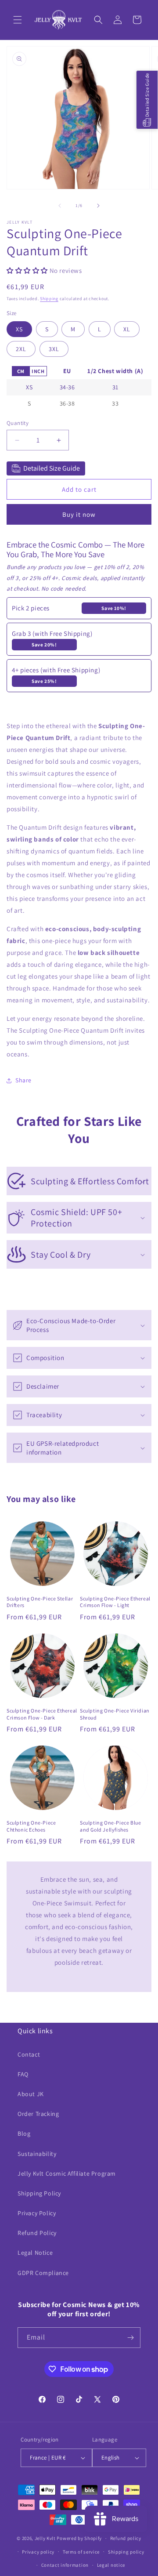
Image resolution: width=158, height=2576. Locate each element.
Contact (29, 2054)
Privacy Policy (37, 2213)
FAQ (23, 2074)
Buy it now (79, 514)
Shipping (49, 299)
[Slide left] (60, 206)
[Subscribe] (130, 2338)
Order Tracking (38, 2114)
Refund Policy (37, 2233)
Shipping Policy (39, 2193)
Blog (24, 2133)
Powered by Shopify (79, 2538)
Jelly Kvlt (45, 2538)
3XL (54, 349)
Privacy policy (38, 2552)
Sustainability (37, 2154)
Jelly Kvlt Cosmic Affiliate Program (67, 2173)
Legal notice (111, 2565)
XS (19, 329)
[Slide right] (98, 206)
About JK (31, 2094)
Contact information (65, 2565)
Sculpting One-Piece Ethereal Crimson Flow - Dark (42, 1714)
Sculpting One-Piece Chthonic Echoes (31, 1826)
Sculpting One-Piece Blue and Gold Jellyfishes (110, 1826)
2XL (21, 349)
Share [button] (23, 1080)
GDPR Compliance (43, 2273)
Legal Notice (35, 2253)
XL (127, 329)
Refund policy (126, 2538)
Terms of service (81, 2552)
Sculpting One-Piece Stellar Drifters (40, 1602)
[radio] (21, 371)
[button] (18, 20)
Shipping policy (126, 2552)
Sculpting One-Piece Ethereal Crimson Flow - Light (115, 1602)
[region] (79, 388)
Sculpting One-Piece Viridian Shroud (115, 1714)
